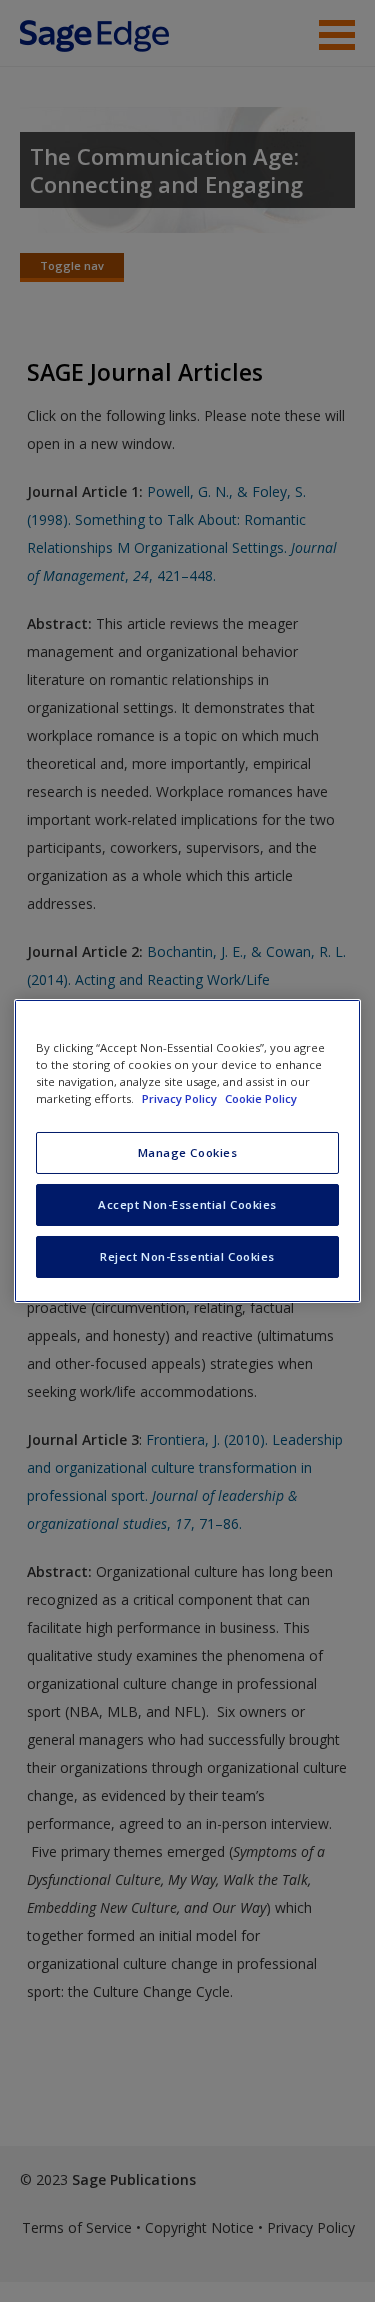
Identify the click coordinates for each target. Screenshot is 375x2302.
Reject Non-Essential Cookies (187, 1256)
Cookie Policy (261, 1098)
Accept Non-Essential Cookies (187, 1204)
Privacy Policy (181, 1098)
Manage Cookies (188, 1152)
